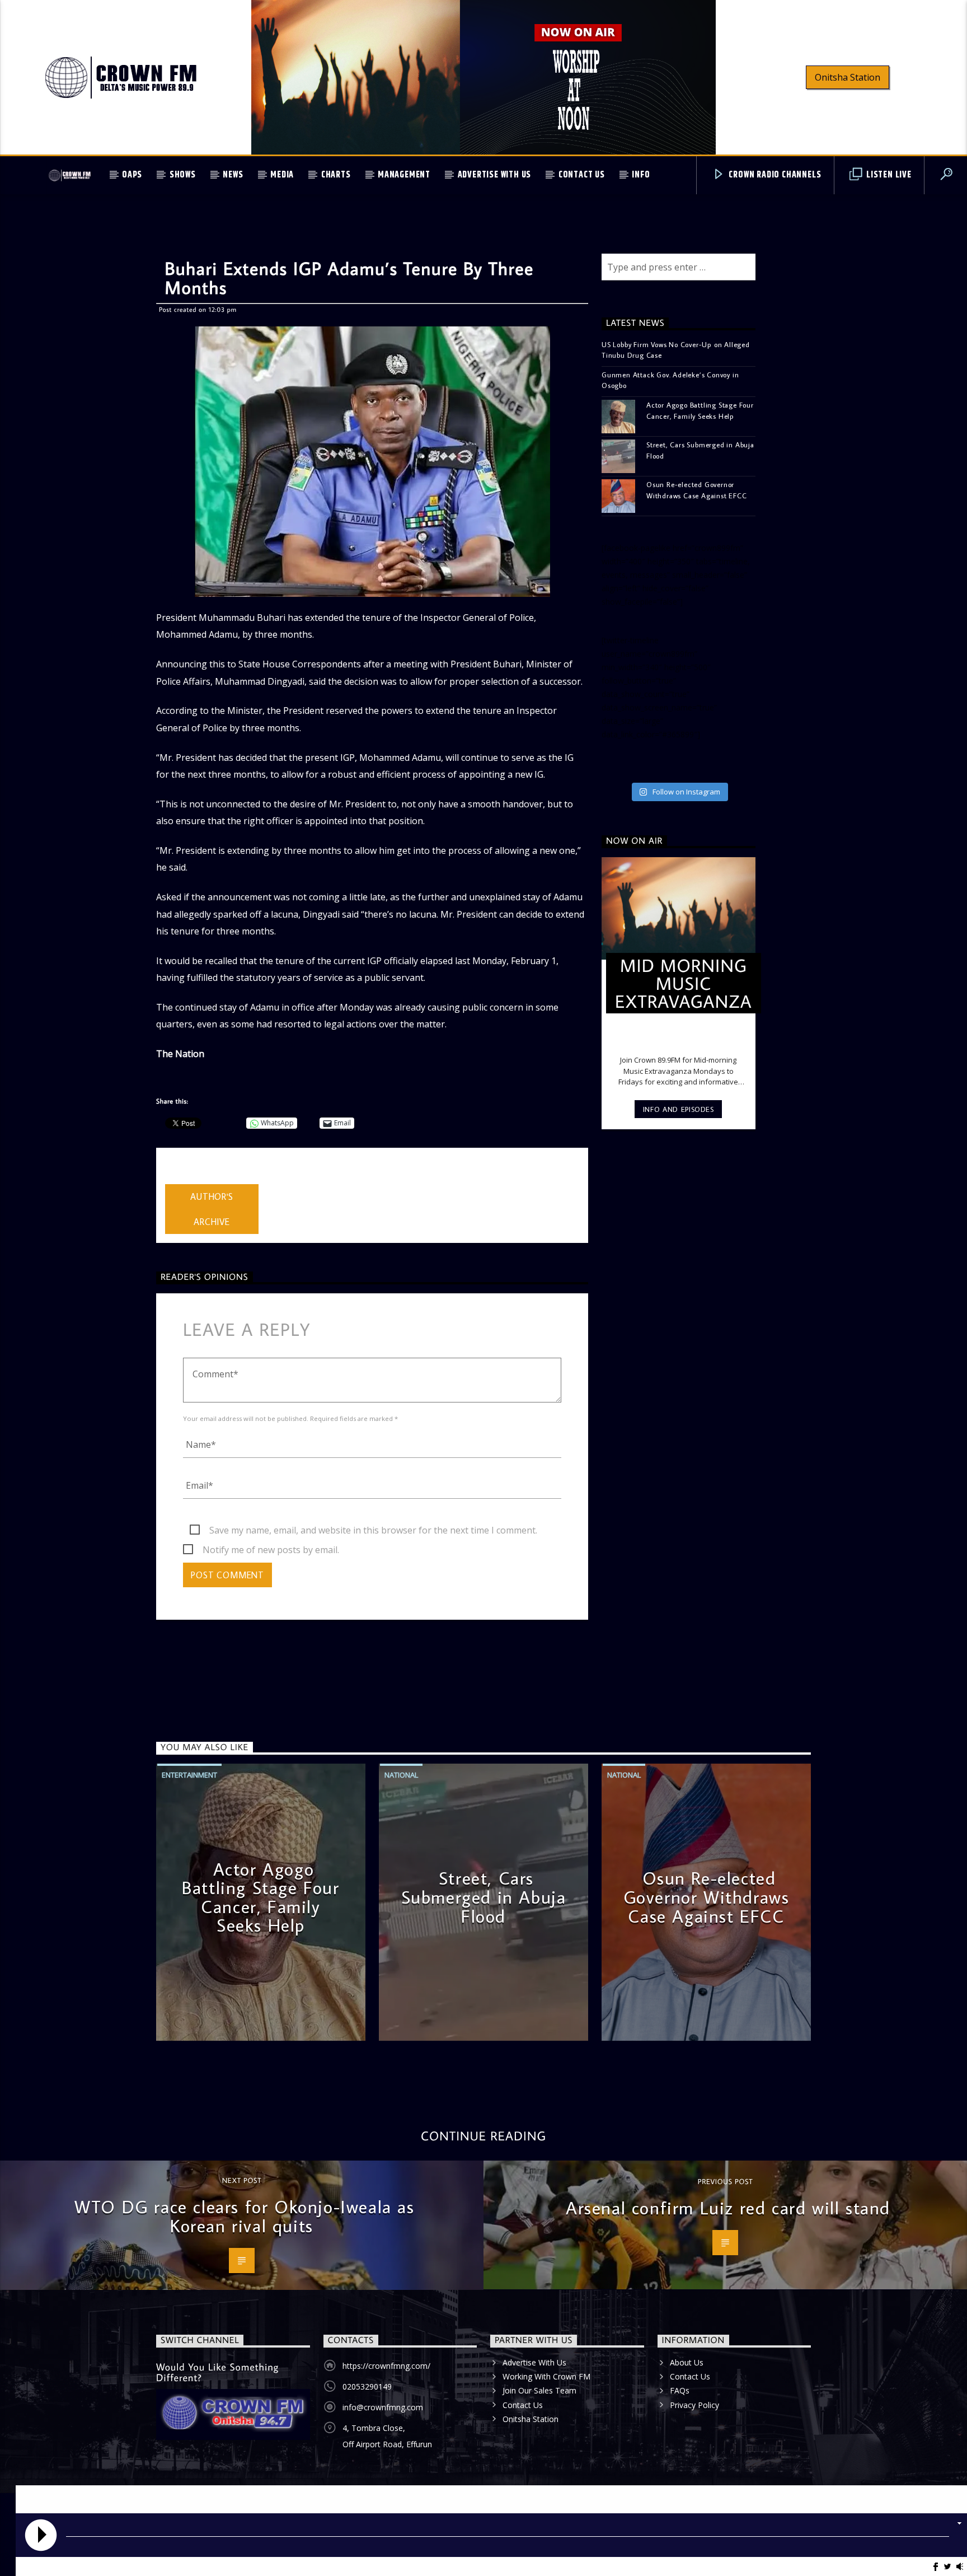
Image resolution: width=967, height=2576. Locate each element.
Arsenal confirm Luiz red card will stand (728, 2208)
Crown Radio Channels (774, 175)
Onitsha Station (848, 77)
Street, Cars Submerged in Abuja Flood (700, 450)
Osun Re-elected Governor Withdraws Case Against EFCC (697, 490)
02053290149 (367, 2386)
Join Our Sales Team (539, 2390)
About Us (687, 2362)
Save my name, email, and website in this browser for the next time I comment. (373, 1530)
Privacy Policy (694, 2405)
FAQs (680, 2390)
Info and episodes (679, 1109)
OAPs (132, 175)
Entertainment (189, 1775)
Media (282, 175)
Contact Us (582, 175)
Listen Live (888, 175)
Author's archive (212, 1209)
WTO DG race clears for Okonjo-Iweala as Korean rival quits (244, 2216)
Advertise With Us (495, 175)
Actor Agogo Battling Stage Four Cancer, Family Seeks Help (700, 410)
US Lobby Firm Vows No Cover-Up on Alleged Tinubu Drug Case (676, 350)
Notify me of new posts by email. (271, 1550)
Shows (183, 175)
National (401, 1775)
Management (404, 175)
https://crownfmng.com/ (386, 2366)
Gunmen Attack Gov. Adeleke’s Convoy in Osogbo (670, 380)
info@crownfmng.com (383, 2407)
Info (641, 175)
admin (178, 1177)
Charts (336, 175)
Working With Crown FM (546, 2376)
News (233, 175)
